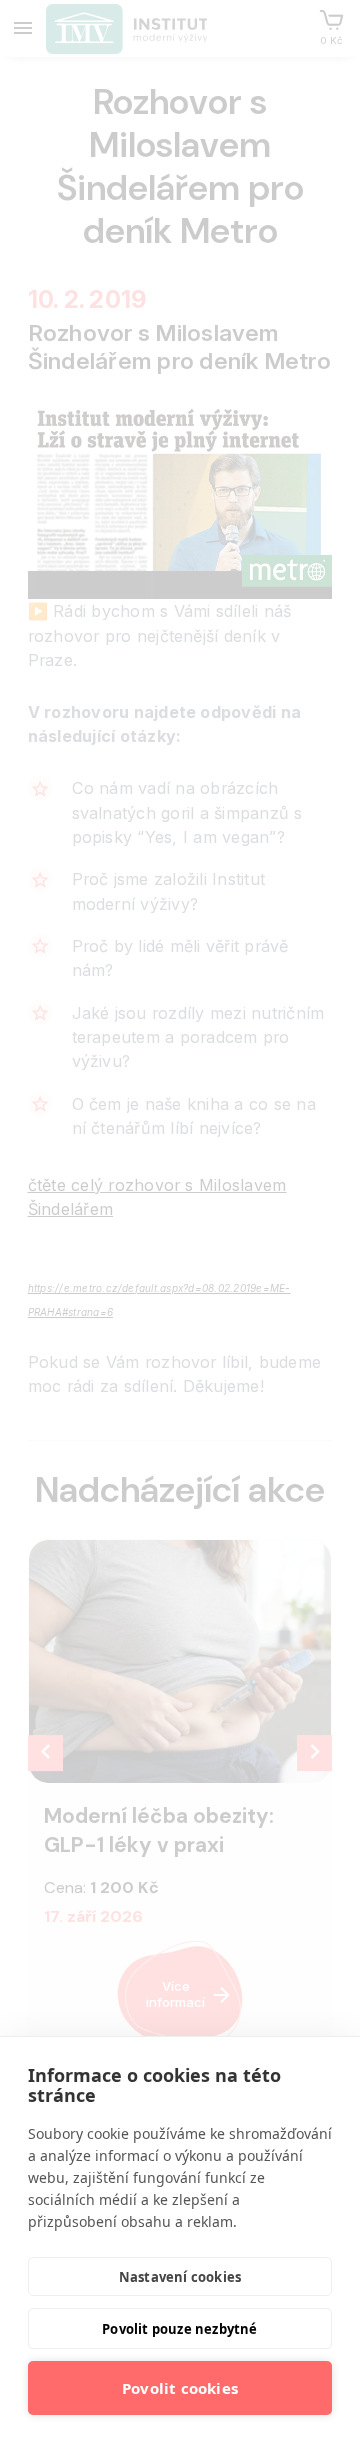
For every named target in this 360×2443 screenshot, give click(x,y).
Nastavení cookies (180, 2277)
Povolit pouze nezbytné (179, 2329)
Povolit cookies (180, 2388)
